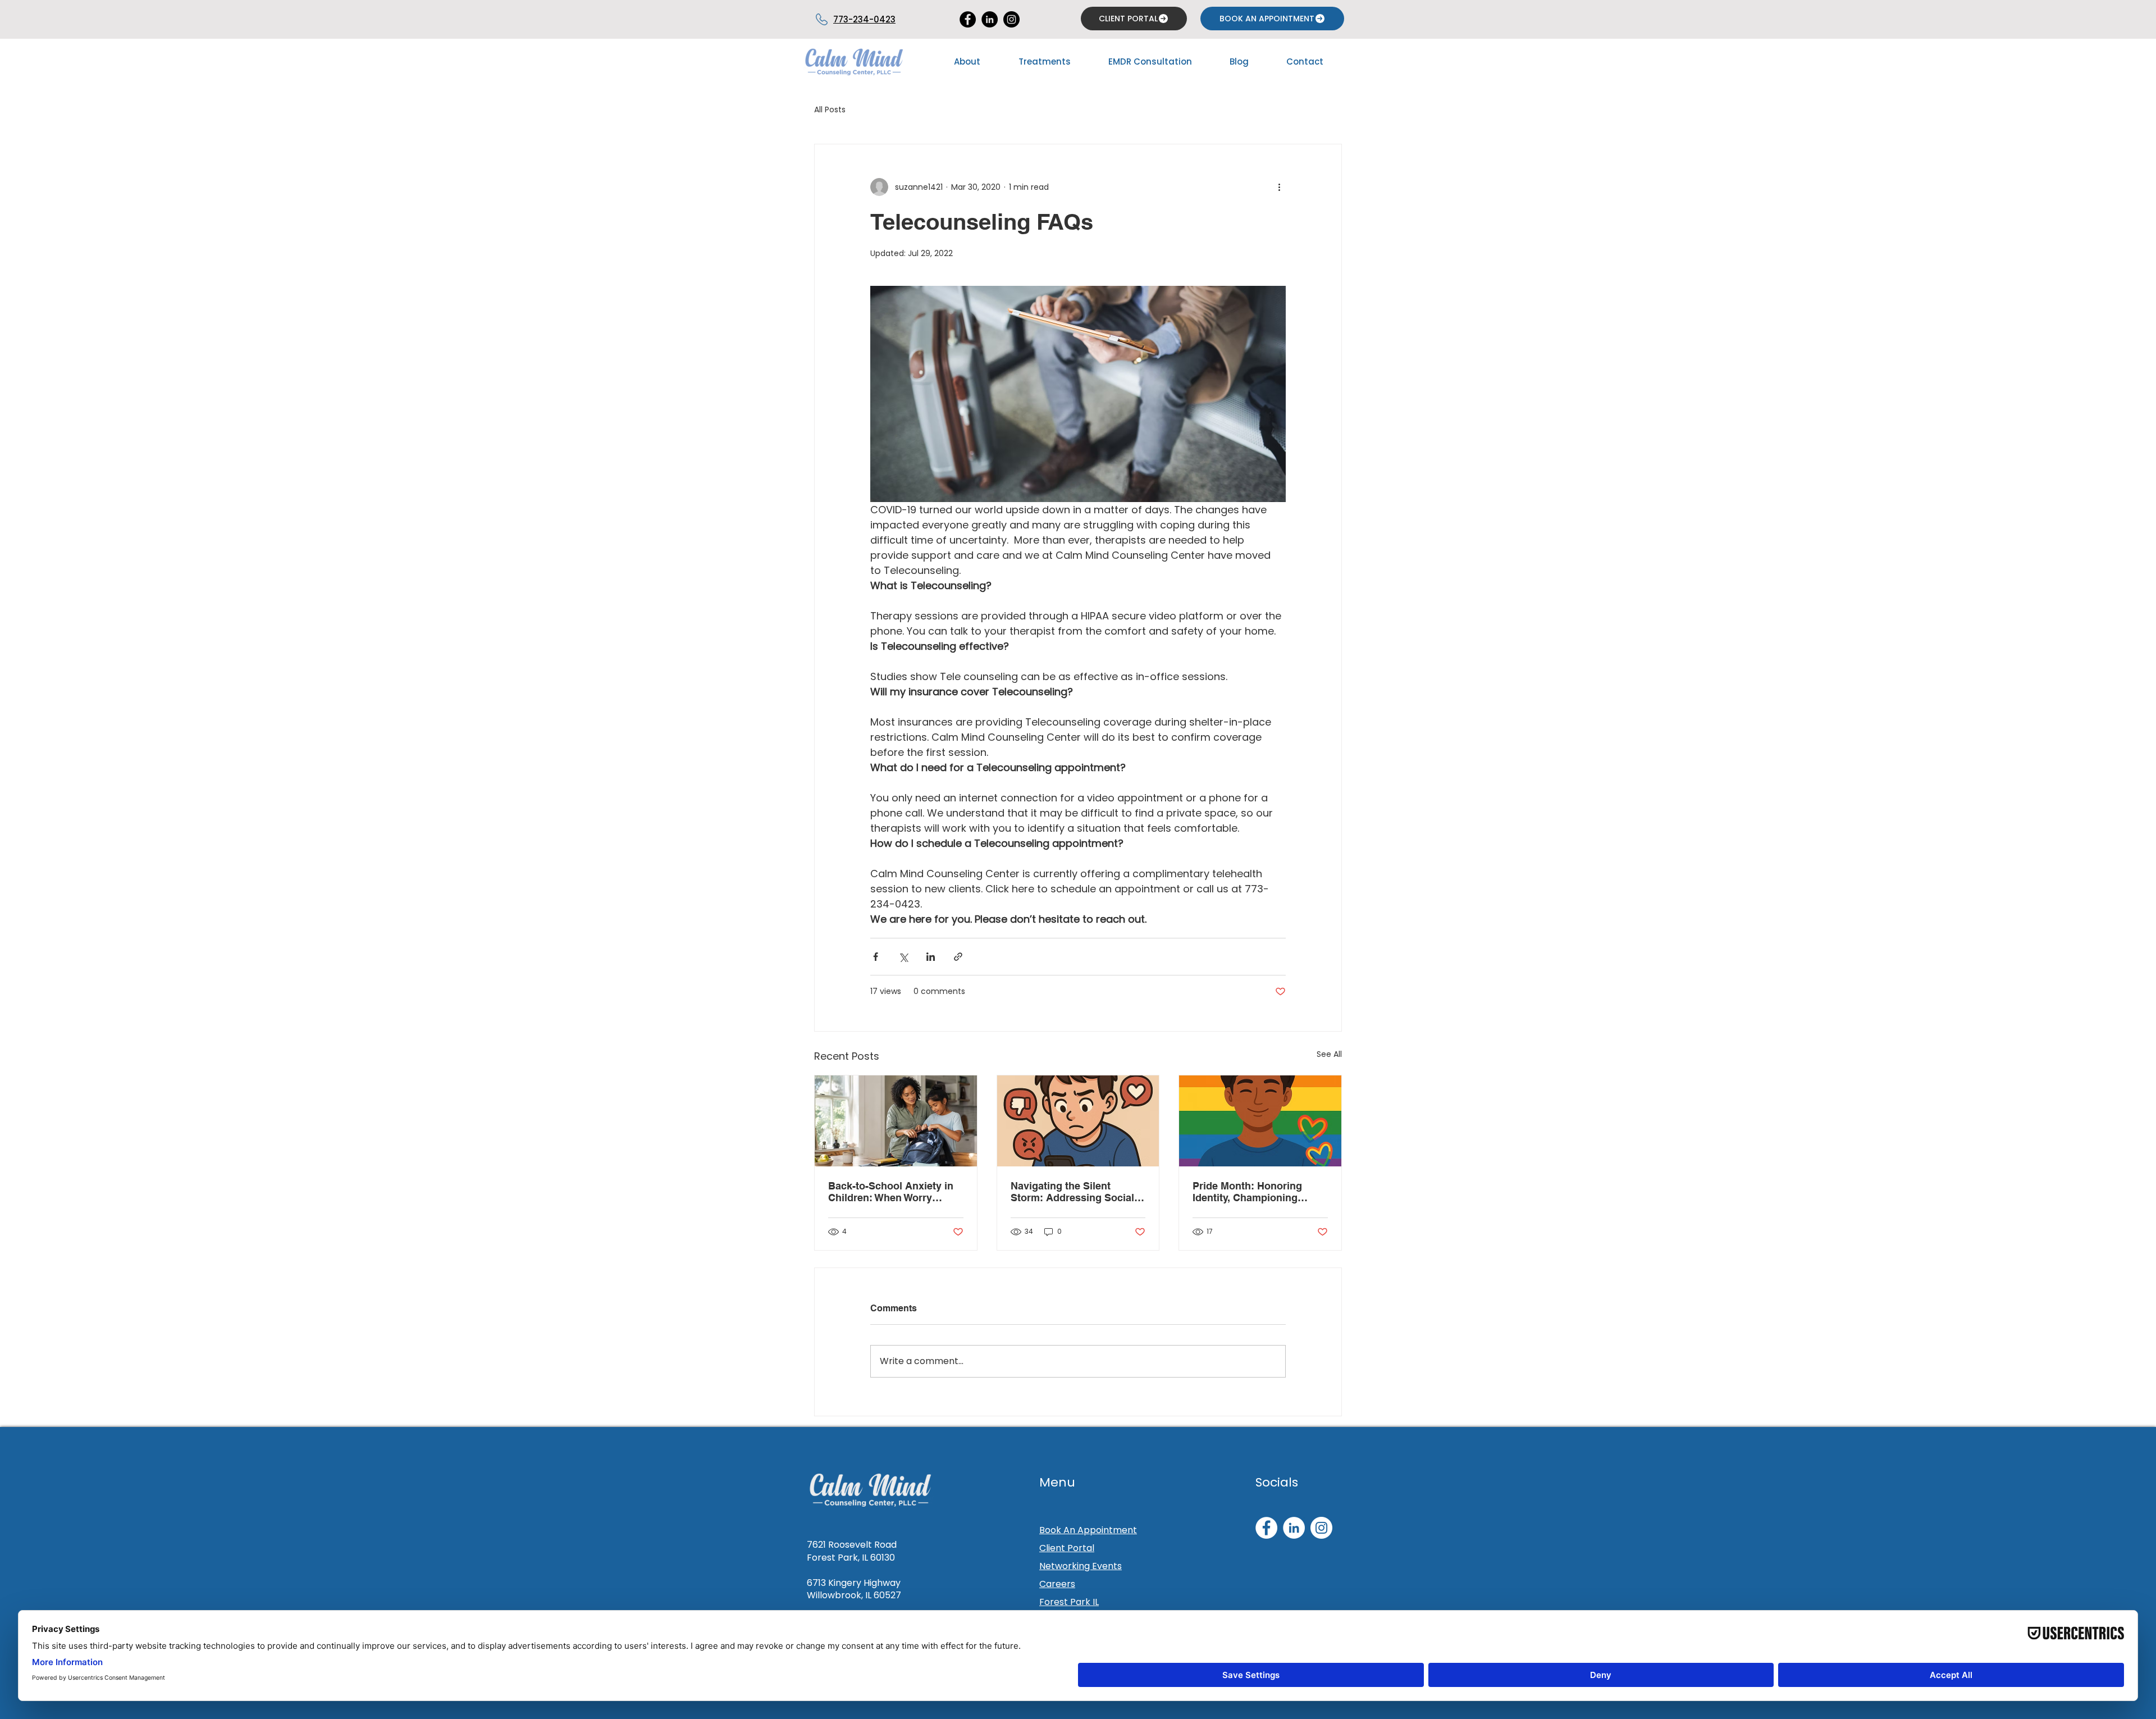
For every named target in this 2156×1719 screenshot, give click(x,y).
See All (1329, 1054)
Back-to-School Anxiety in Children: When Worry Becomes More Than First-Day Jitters (891, 1192)
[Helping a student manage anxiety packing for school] (896, 1121)
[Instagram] (1011, 19)
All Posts (830, 110)
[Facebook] (1266, 1528)
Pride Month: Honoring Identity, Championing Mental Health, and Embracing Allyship (1247, 1192)
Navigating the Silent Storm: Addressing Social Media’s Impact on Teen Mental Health (1072, 1192)
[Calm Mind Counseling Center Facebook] (968, 19)
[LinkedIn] (990, 19)
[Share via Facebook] (876, 957)
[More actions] (1279, 187)
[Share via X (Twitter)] (903, 957)
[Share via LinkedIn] (931, 957)
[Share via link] (958, 957)
